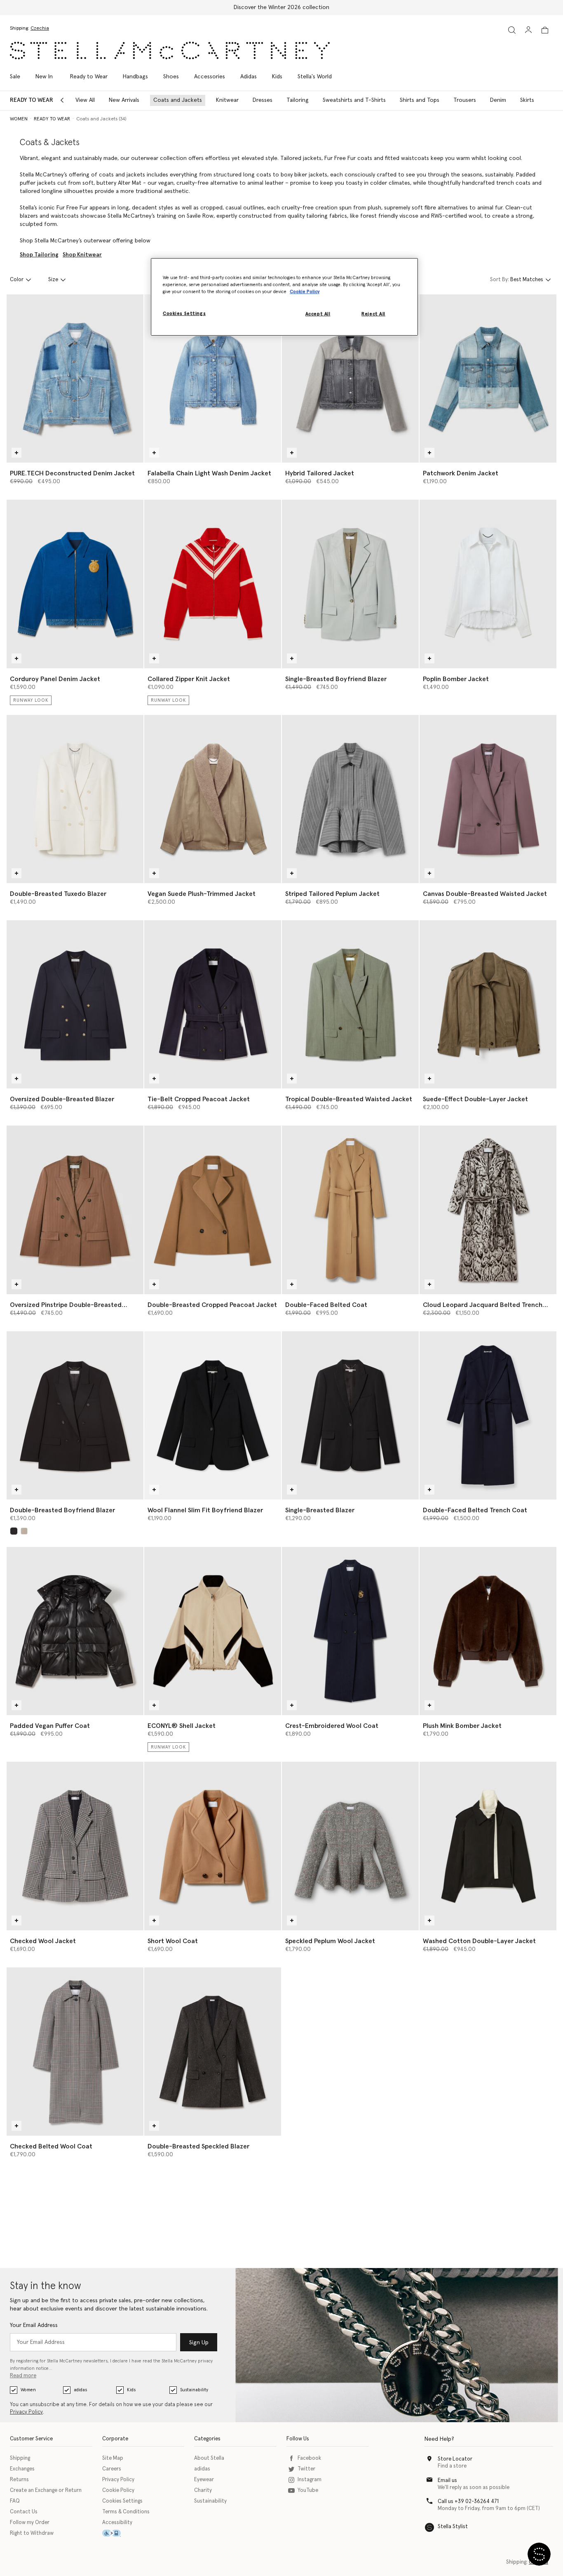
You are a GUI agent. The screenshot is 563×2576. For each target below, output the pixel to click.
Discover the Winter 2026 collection (281, 7)
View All (85, 100)
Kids (131, 2390)
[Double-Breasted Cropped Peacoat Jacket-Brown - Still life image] (213, 1210)
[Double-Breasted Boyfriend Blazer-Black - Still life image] (75, 1415)
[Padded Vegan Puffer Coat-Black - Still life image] (75, 1631)
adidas (80, 2390)
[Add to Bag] (16, 453)
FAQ (15, 2501)
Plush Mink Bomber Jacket (462, 1726)
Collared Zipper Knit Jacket (189, 679)
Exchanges (22, 2469)
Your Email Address (34, 2325)
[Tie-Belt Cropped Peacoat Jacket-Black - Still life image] (213, 1004)
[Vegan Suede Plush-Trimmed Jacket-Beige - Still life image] (213, 799)
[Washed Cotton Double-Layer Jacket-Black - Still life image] (488, 1846)
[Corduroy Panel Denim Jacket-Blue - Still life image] (75, 584)
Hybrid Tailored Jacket (320, 473)
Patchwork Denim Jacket (461, 473)
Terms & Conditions (126, 2512)
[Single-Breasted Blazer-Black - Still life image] (350, 1415)
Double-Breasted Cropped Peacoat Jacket (212, 1305)
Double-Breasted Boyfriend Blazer (62, 1510)
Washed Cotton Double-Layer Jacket (479, 1941)
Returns (19, 2480)
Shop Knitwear (82, 255)
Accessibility (117, 2523)
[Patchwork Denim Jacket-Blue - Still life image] (488, 378)
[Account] (528, 30)
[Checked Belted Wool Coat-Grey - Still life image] (75, 2052)
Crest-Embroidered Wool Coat (332, 1726)
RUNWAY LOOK (31, 700)
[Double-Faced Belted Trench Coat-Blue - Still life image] (488, 1415)
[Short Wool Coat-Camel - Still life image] (213, 1846)
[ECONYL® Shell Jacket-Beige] (213, 1631)
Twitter (306, 2469)
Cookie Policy (118, 2490)
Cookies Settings (122, 2501)
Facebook (309, 2458)
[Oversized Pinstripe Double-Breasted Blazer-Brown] (75, 1210)
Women (28, 2390)
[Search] (512, 30)
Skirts (527, 100)
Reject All (373, 314)
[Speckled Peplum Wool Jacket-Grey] (350, 1846)
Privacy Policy (26, 2412)
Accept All (318, 314)
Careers (112, 2469)
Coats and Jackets (178, 100)
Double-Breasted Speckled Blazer (198, 2146)
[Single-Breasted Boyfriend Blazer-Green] (350, 584)
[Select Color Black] (14, 1531)
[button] (539, 2554)
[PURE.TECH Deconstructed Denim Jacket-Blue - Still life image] (75, 378)
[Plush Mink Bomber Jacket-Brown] (488, 1631)
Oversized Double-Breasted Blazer (62, 1099)
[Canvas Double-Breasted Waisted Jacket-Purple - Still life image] (488, 799)
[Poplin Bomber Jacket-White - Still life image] (488, 584)
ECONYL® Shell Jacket (182, 1726)
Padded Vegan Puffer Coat (50, 1726)
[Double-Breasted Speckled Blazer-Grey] (213, 2052)
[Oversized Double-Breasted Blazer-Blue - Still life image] (75, 1004)
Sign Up (199, 2343)
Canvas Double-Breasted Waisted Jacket (485, 894)
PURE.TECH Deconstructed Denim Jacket (72, 473)
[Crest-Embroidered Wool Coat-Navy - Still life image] (350, 1631)
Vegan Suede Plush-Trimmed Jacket (202, 894)
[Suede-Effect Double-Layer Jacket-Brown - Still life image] (488, 1004)
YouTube (308, 2490)
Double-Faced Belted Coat (326, 1305)
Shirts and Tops (420, 100)
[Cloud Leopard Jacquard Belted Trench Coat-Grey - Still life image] (488, 1210)
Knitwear (227, 100)
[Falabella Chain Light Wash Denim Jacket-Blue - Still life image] (213, 378)
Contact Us (24, 2512)
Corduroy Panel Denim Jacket (55, 679)
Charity (203, 2490)
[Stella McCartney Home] (170, 51)
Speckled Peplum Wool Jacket (330, 1941)
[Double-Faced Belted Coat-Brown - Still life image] (350, 1210)
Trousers (465, 100)
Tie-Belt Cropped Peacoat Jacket (199, 1099)
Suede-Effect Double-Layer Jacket (475, 1099)
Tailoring (298, 100)
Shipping (20, 2458)
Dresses (263, 100)
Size (53, 280)
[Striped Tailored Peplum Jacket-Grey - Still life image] (350, 799)
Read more (23, 2376)
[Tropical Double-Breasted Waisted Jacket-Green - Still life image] (350, 1004)
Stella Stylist (453, 2527)
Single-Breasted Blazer (320, 1510)
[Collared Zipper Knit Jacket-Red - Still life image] (213, 584)
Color (17, 280)
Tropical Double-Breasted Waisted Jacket (349, 1099)
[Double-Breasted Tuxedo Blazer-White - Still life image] (75, 799)
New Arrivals (124, 100)
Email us (447, 2481)
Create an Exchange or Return (46, 2490)
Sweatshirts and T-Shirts (354, 100)
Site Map (113, 2458)
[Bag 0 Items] (545, 30)
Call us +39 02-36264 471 (468, 2502)
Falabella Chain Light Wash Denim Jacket (209, 473)
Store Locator (455, 2459)
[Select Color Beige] (24, 1531)
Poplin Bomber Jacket (456, 679)
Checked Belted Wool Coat (51, 2146)
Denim (498, 100)
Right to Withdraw (32, 2533)
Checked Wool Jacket (43, 1941)
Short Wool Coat (173, 1941)
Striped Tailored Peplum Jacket (332, 894)
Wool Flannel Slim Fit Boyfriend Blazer (205, 1510)
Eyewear (204, 2480)
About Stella (209, 2458)
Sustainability (194, 2390)
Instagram (310, 2480)
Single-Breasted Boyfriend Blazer (336, 679)
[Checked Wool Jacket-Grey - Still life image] (75, 1846)
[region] (284, 297)
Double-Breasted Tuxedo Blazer (58, 894)
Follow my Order (30, 2523)
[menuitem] (44, 77)
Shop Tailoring (39, 255)
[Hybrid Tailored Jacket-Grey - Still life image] (350, 378)
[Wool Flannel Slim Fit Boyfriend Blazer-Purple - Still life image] (213, 1415)
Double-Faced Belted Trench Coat (475, 1510)
